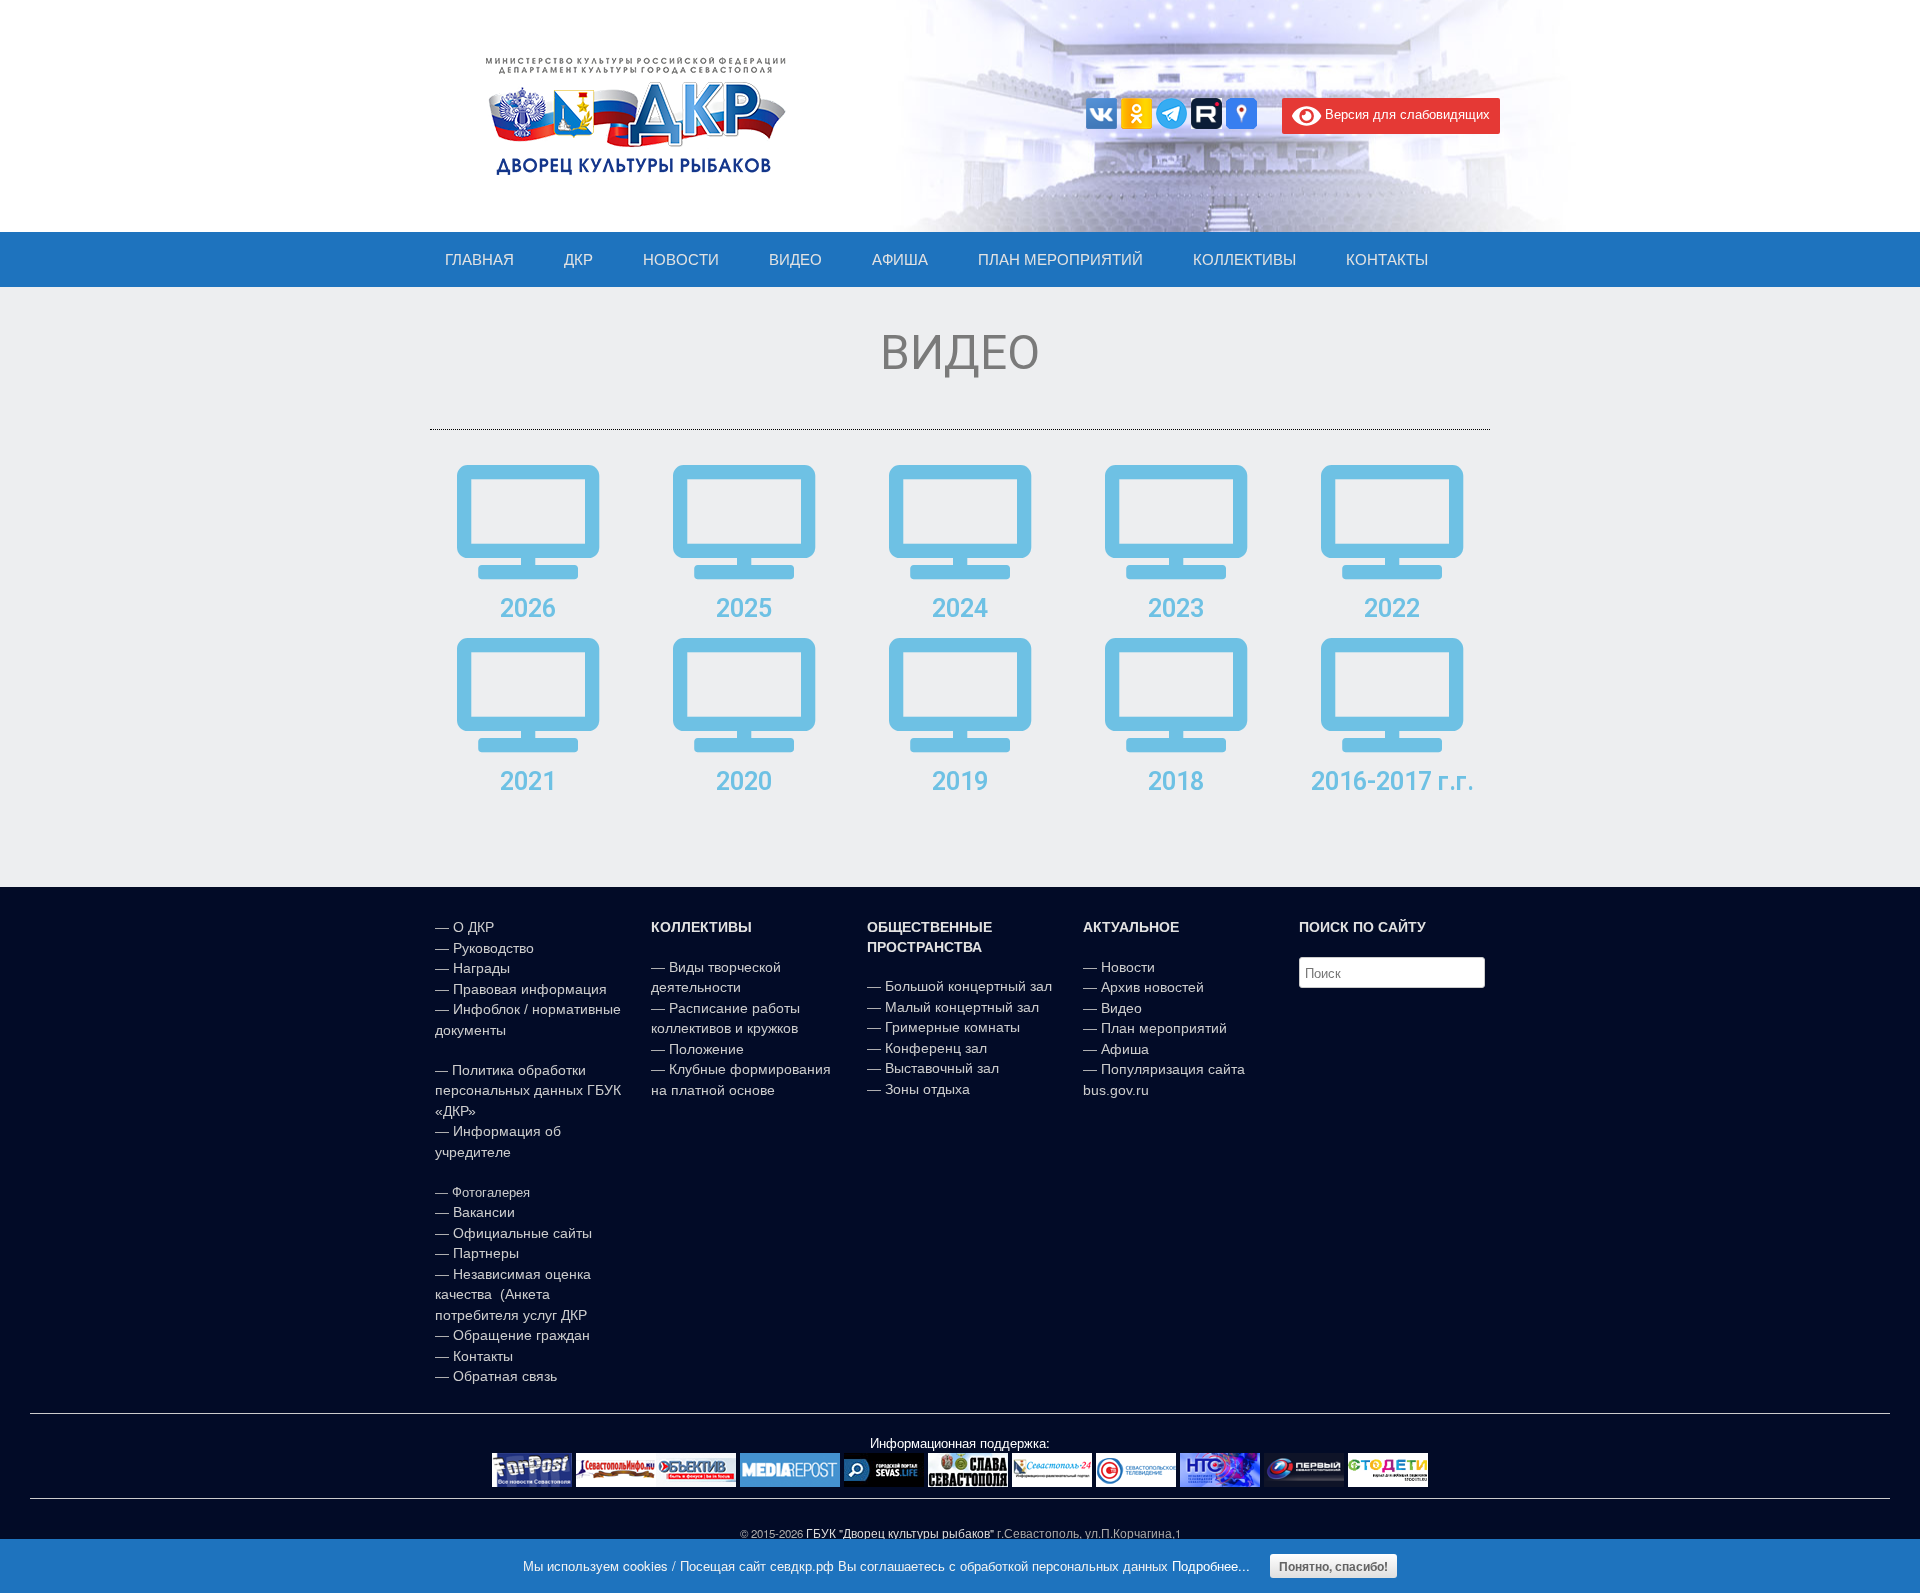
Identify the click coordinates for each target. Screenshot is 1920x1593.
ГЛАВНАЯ (479, 259)
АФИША (900, 259)
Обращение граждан (521, 1335)
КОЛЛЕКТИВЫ (1244, 259)
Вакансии (484, 1212)
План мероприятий (1164, 1028)
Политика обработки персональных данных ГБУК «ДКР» (528, 1090)
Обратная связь (503, 1376)
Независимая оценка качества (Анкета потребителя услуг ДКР (513, 1294)
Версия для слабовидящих (1405, 113)
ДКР (578, 259)
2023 (1176, 608)
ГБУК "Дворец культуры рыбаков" (900, 1533)
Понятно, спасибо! (1333, 1566)
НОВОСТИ (681, 259)
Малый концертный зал (962, 1007)
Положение (706, 1049)
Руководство (493, 948)
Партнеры (486, 1253)
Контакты (481, 1356)
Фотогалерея (491, 1192)
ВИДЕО (795, 259)
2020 (744, 781)
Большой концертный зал (968, 986)
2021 (528, 781)
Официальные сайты (522, 1233)
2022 (1392, 608)
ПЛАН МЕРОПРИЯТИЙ (1060, 259)
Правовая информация (530, 989)
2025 (744, 608)
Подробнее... (1211, 1565)
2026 (528, 608)
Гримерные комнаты (952, 1027)
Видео (1121, 1008)
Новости (1128, 967)
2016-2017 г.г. (1392, 781)
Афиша (1125, 1049)
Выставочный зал (942, 1068)
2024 (960, 608)
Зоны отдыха (927, 1089)
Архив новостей (1152, 987)
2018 (1176, 781)
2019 (960, 781)
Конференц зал (936, 1048)
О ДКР (473, 927)
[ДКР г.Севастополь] (630, 116)
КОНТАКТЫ (1387, 259)
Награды (481, 968)
